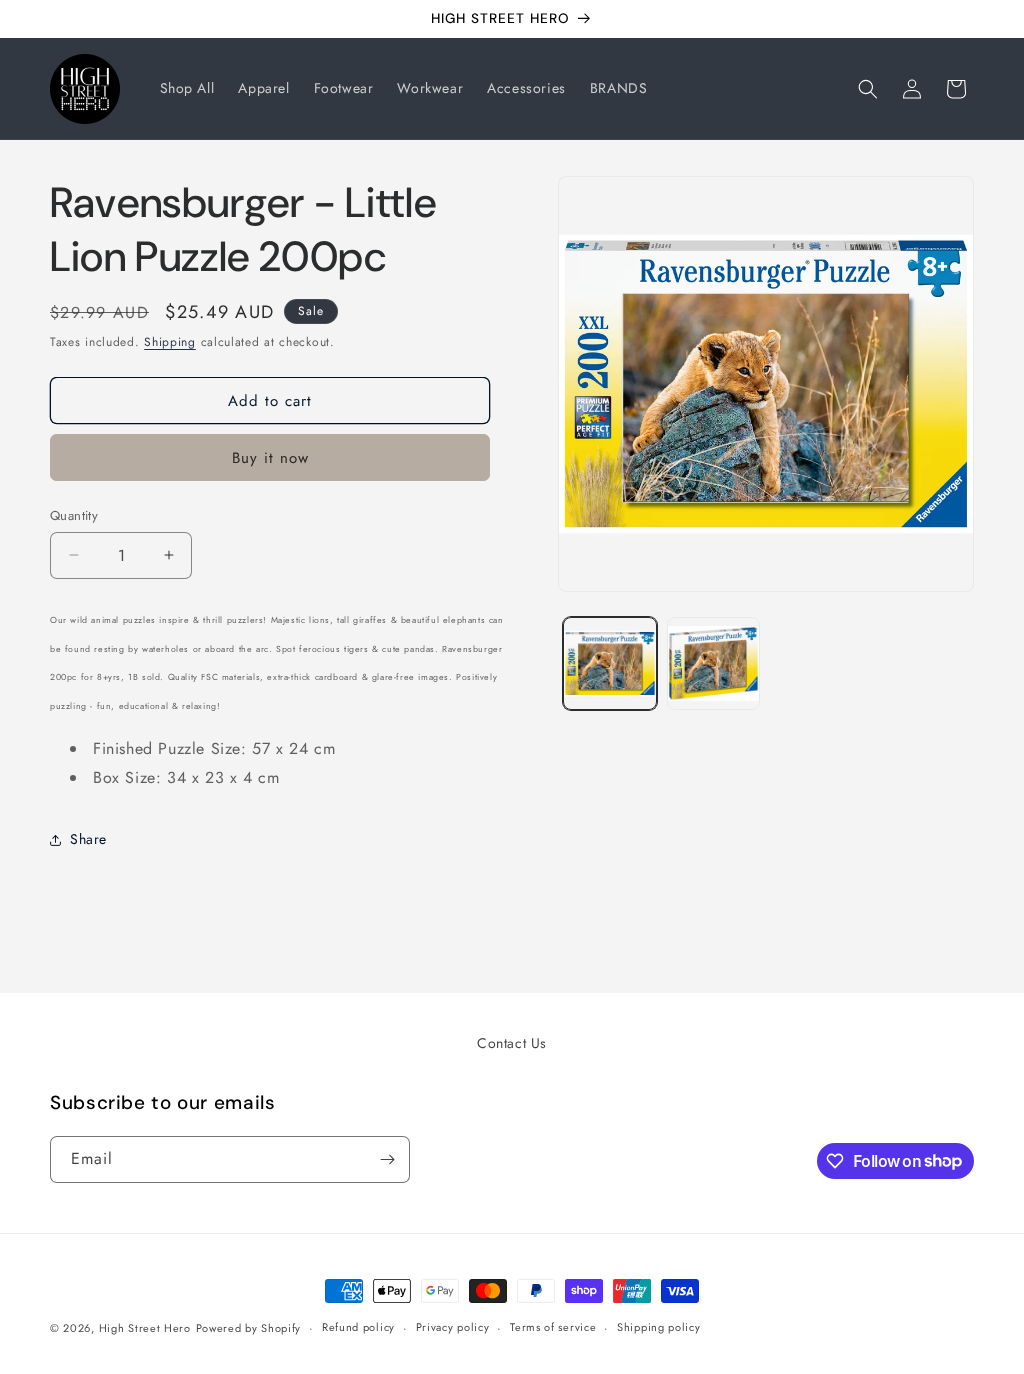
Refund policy (358, 1327)
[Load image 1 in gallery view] (609, 663)
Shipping (170, 342)
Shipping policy (659, 1327)
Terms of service (553, 1327)
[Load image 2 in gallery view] (713, 663)
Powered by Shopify (249, 1328)
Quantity (74, 515)
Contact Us (512, 1043)
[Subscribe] (387, 1159)
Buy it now (270, 458)
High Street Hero (145, 1328)
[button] (868, 89)
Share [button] (88, 839)
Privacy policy (453, 1327)
